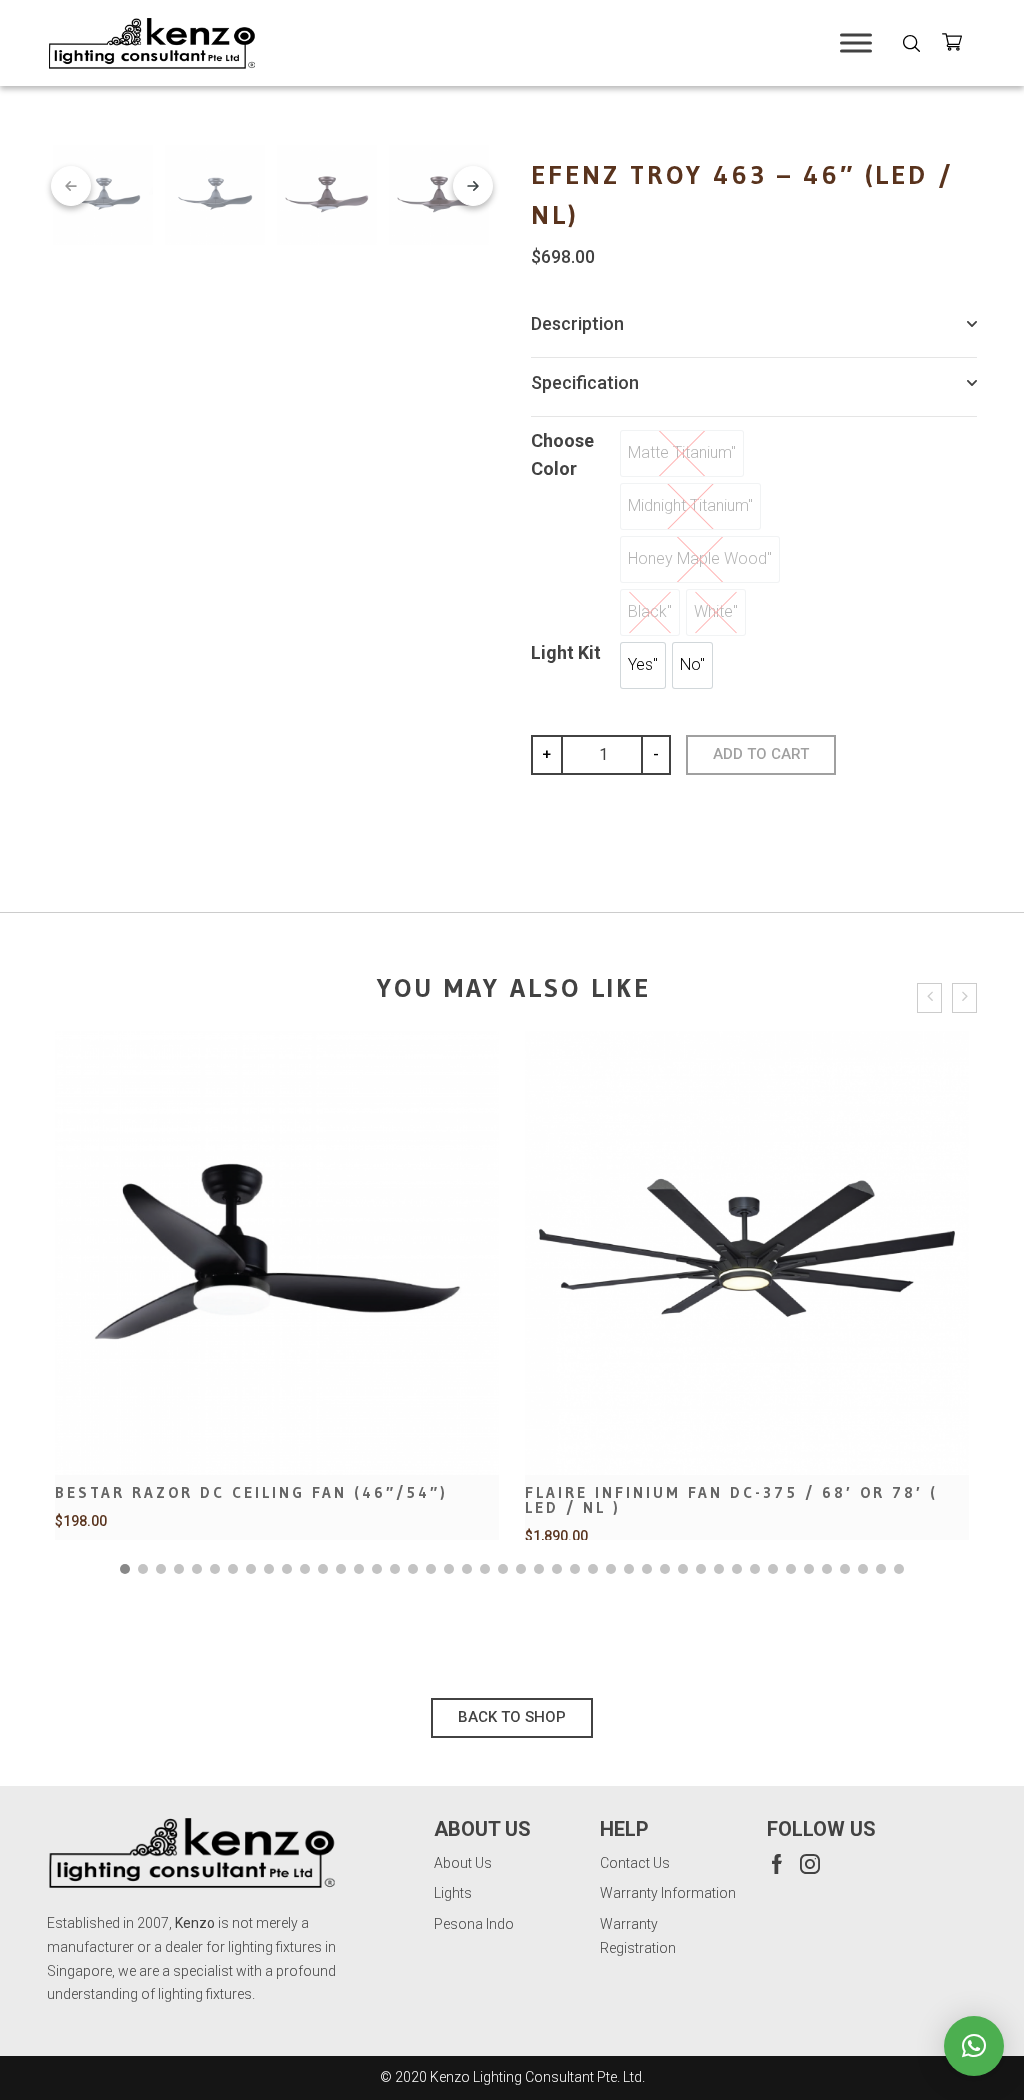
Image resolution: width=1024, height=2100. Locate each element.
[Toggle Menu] (856, 42)
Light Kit (566, 652)
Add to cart (761, 754)
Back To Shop (512, 1717)
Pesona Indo (474, 1924)
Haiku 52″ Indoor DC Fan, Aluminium (709, 1492)
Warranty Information (668, 1893)
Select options (277, 1406)
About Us (463, 1863)
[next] (473, 186)
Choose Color (562, 454)
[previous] (71, 186)
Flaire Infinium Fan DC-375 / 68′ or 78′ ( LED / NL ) (261, 1500)
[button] (125, 1569)
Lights (453, 1893)
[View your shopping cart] (959, 45)
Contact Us (635, 1863)
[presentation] (929, 998)
